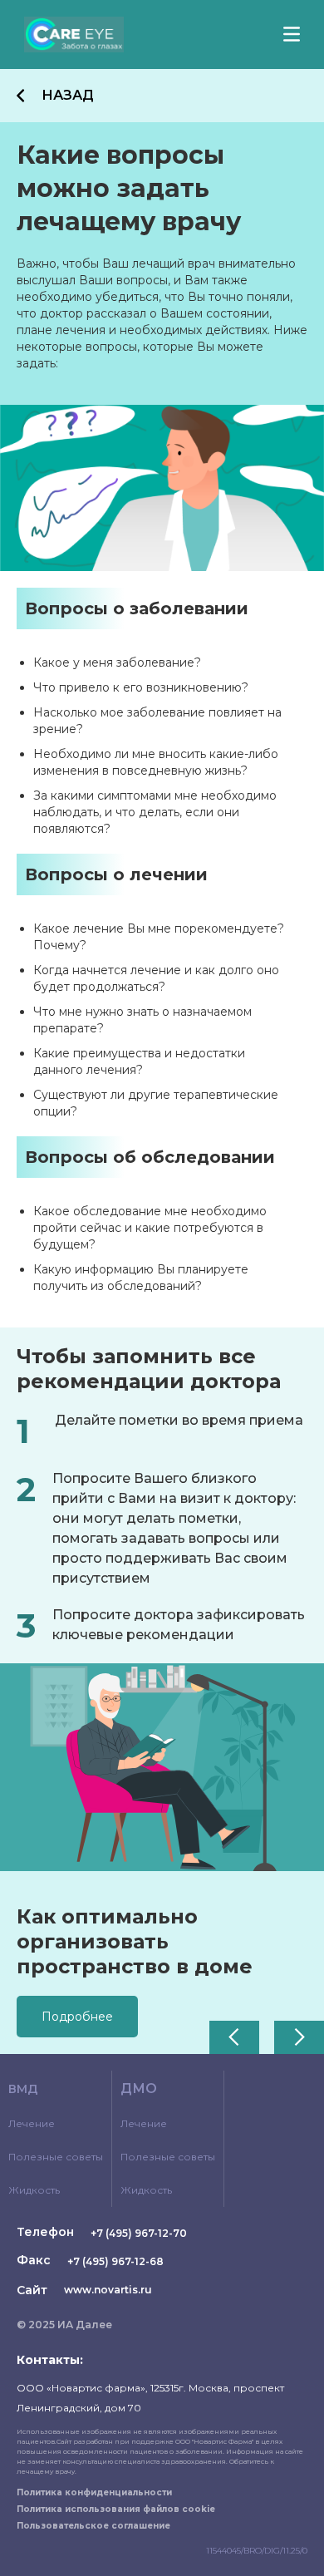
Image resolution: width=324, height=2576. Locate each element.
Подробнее (77, 2017)
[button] (234, 2037)
